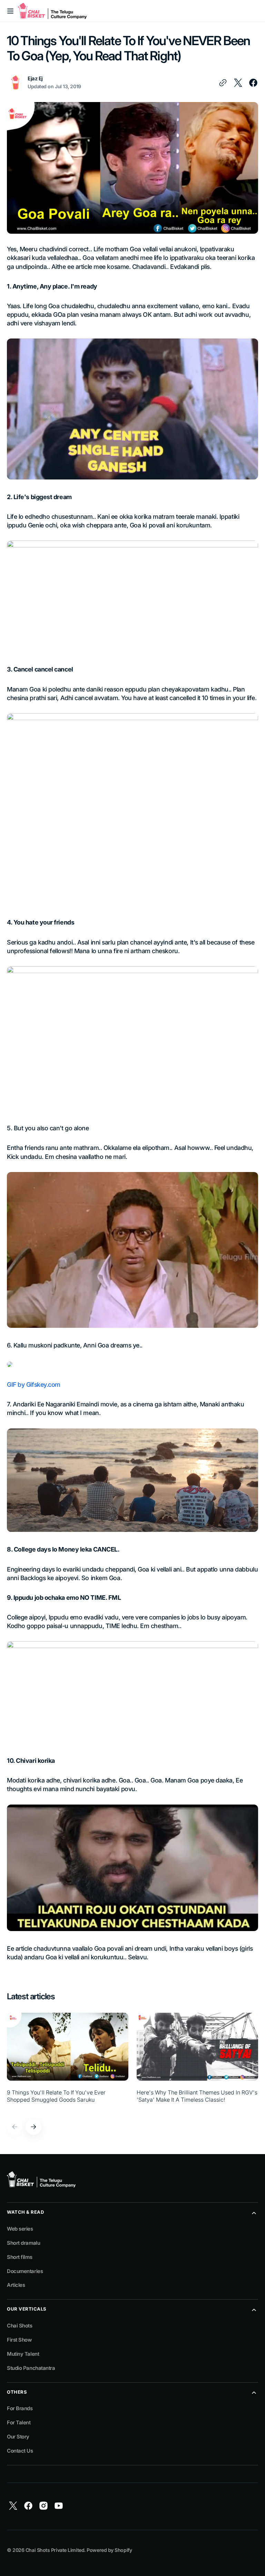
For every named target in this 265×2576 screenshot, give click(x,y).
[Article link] (68, 2062)
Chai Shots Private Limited (55, 2550)
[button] (10, 11)
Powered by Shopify (109, 2550)
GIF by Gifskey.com (34, 1385)
